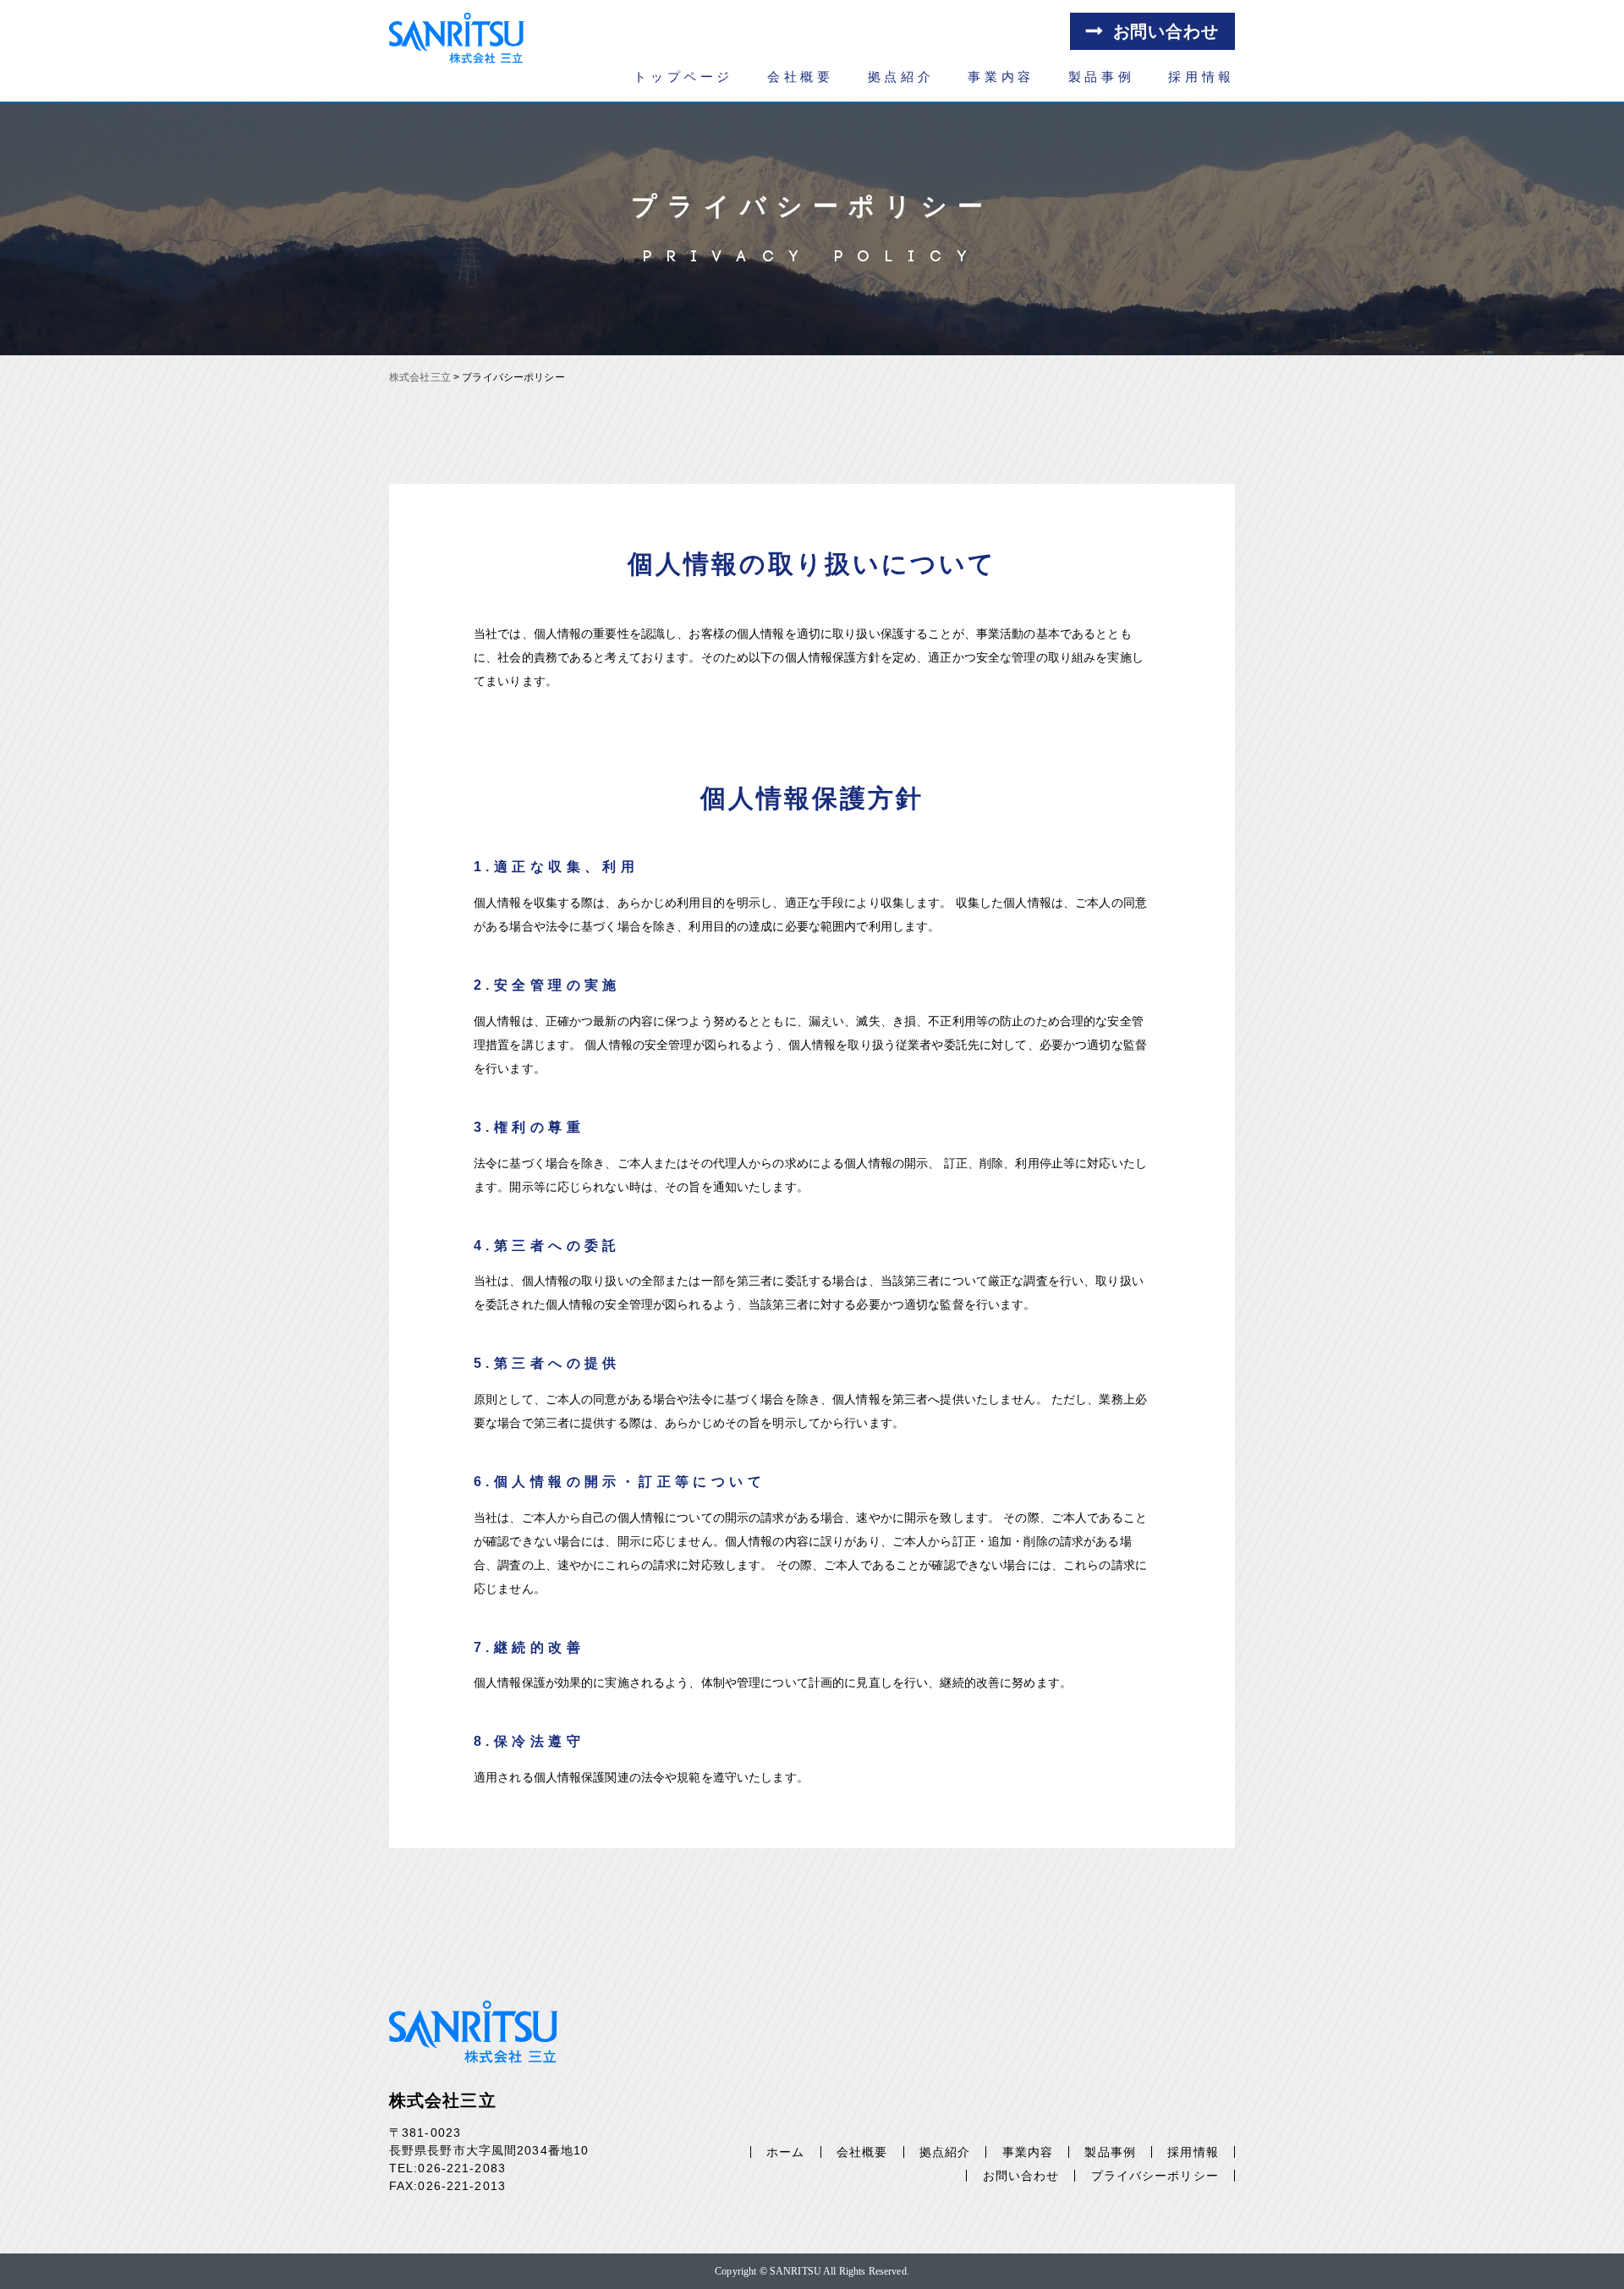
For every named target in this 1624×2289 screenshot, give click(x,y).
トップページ (683, 77)
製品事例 (1102, 77)
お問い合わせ (1166, 31)
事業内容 (1001, 77)
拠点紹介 (901, 77)
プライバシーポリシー (1155, 2176)
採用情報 (1202, 77)
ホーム (785, 2152)
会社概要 (801, 77)
